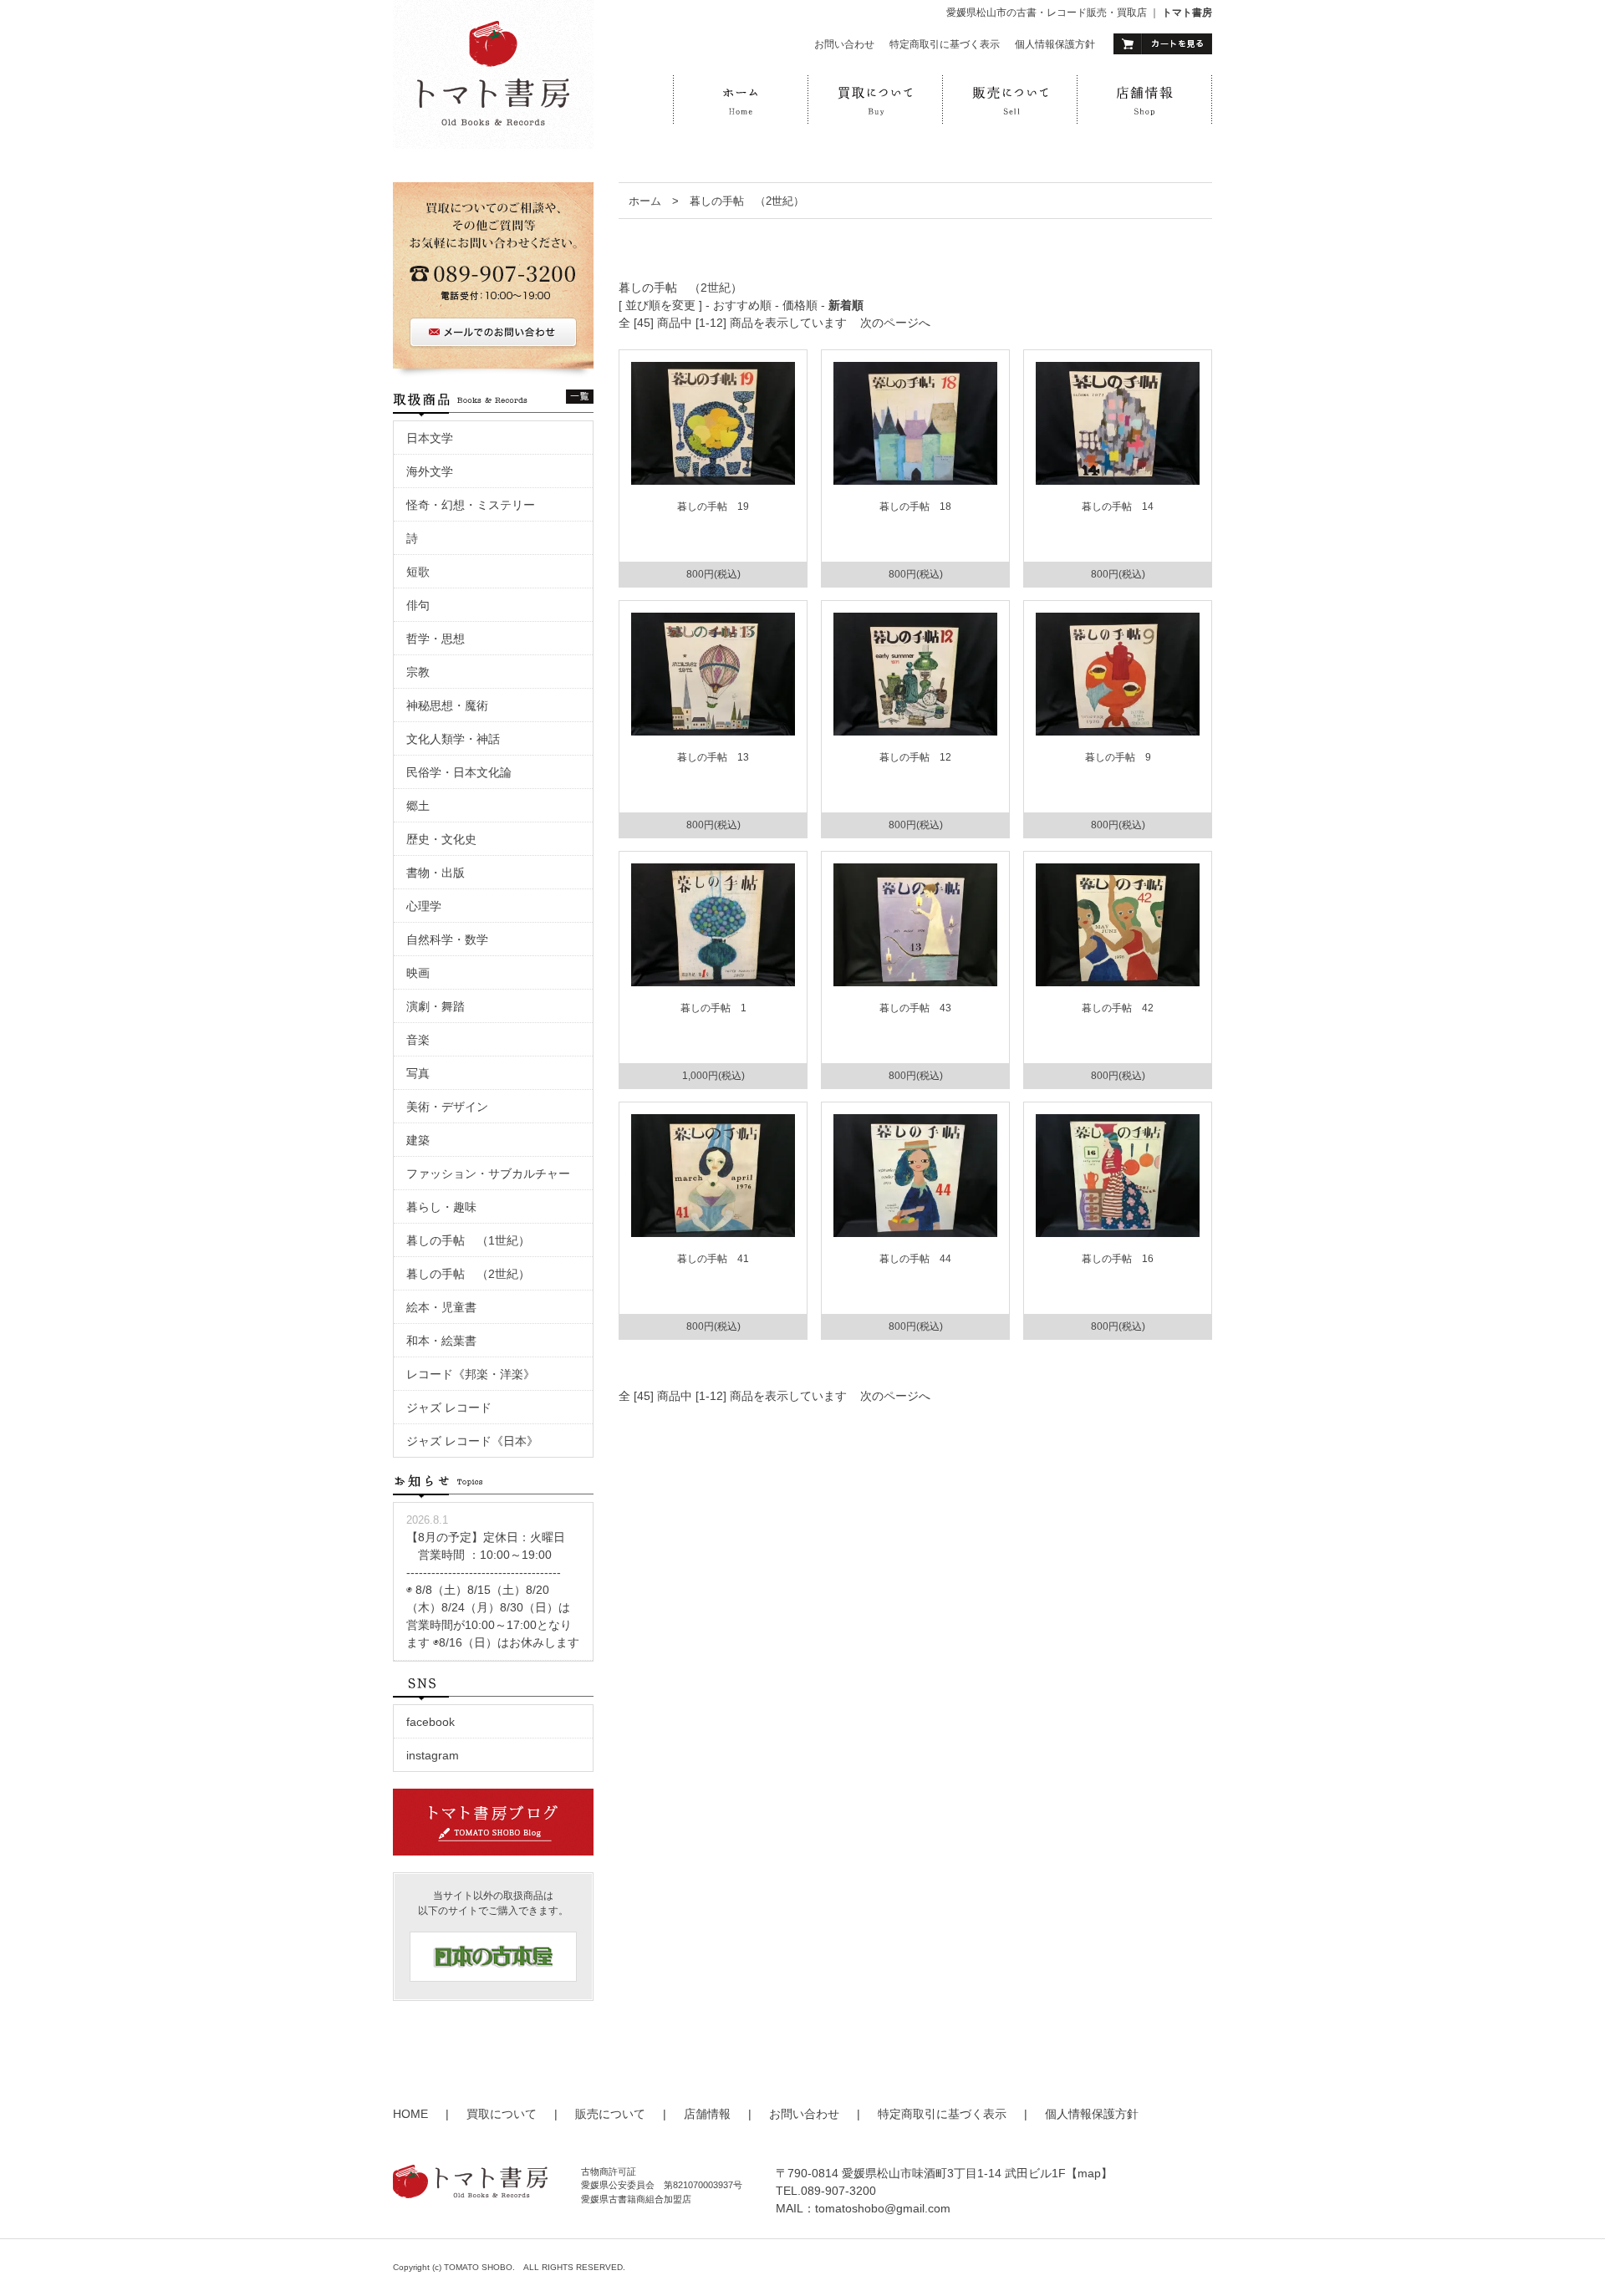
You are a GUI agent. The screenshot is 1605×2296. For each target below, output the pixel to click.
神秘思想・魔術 (447, 705)
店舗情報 (707, 2114)
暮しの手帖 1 (713, 1008)
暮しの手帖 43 (915, 1008)
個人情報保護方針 (1055, 44)
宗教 (418, 672)
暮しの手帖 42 (1118, 1008)
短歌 (418, 572)
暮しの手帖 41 (713, 1259)
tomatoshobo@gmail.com (883, 2208)
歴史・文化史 (441, 839)
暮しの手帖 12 (915, 757)
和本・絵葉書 (441, 1341)
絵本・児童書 (441, 1307)
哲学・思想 (436, 639)
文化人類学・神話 (453, 739)
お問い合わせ (844, 44)
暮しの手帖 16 (1118, 1259)
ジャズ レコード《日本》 (472, 1441)
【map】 (1089, 2173)
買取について (502, 2114)
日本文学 (430, 438)
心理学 (424, 906)
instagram (433, 1755)
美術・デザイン (447, 1107)
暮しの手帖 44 (915, 1259)
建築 (418, 1140)
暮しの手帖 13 (713, 757)
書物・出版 (436, 873)
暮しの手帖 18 (915, 507)
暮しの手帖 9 (1118, 757)
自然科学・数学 (447, 939)
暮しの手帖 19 (713, 507)
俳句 (418, 605)
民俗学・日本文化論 (459, 772)
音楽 (418, 1040)
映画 (424, 973)
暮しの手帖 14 (1118, 507)
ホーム (645, 201)
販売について (610, 2114)
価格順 (800, 305)
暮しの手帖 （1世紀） (468, 1240)
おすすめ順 (742, 305)
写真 (418, 1073)
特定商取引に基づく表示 (945, 44)
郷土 (418, 806)
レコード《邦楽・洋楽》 (471, 1374)
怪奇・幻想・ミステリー (471, 505)
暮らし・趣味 (441, 1207)
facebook (431, 1722)
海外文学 (430, 471)
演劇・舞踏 (441, 1006)
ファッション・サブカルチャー (488, 1173)
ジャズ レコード (449, 1408)
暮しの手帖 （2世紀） (747, 201)
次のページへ (895, 323)
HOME (410, 2114)
